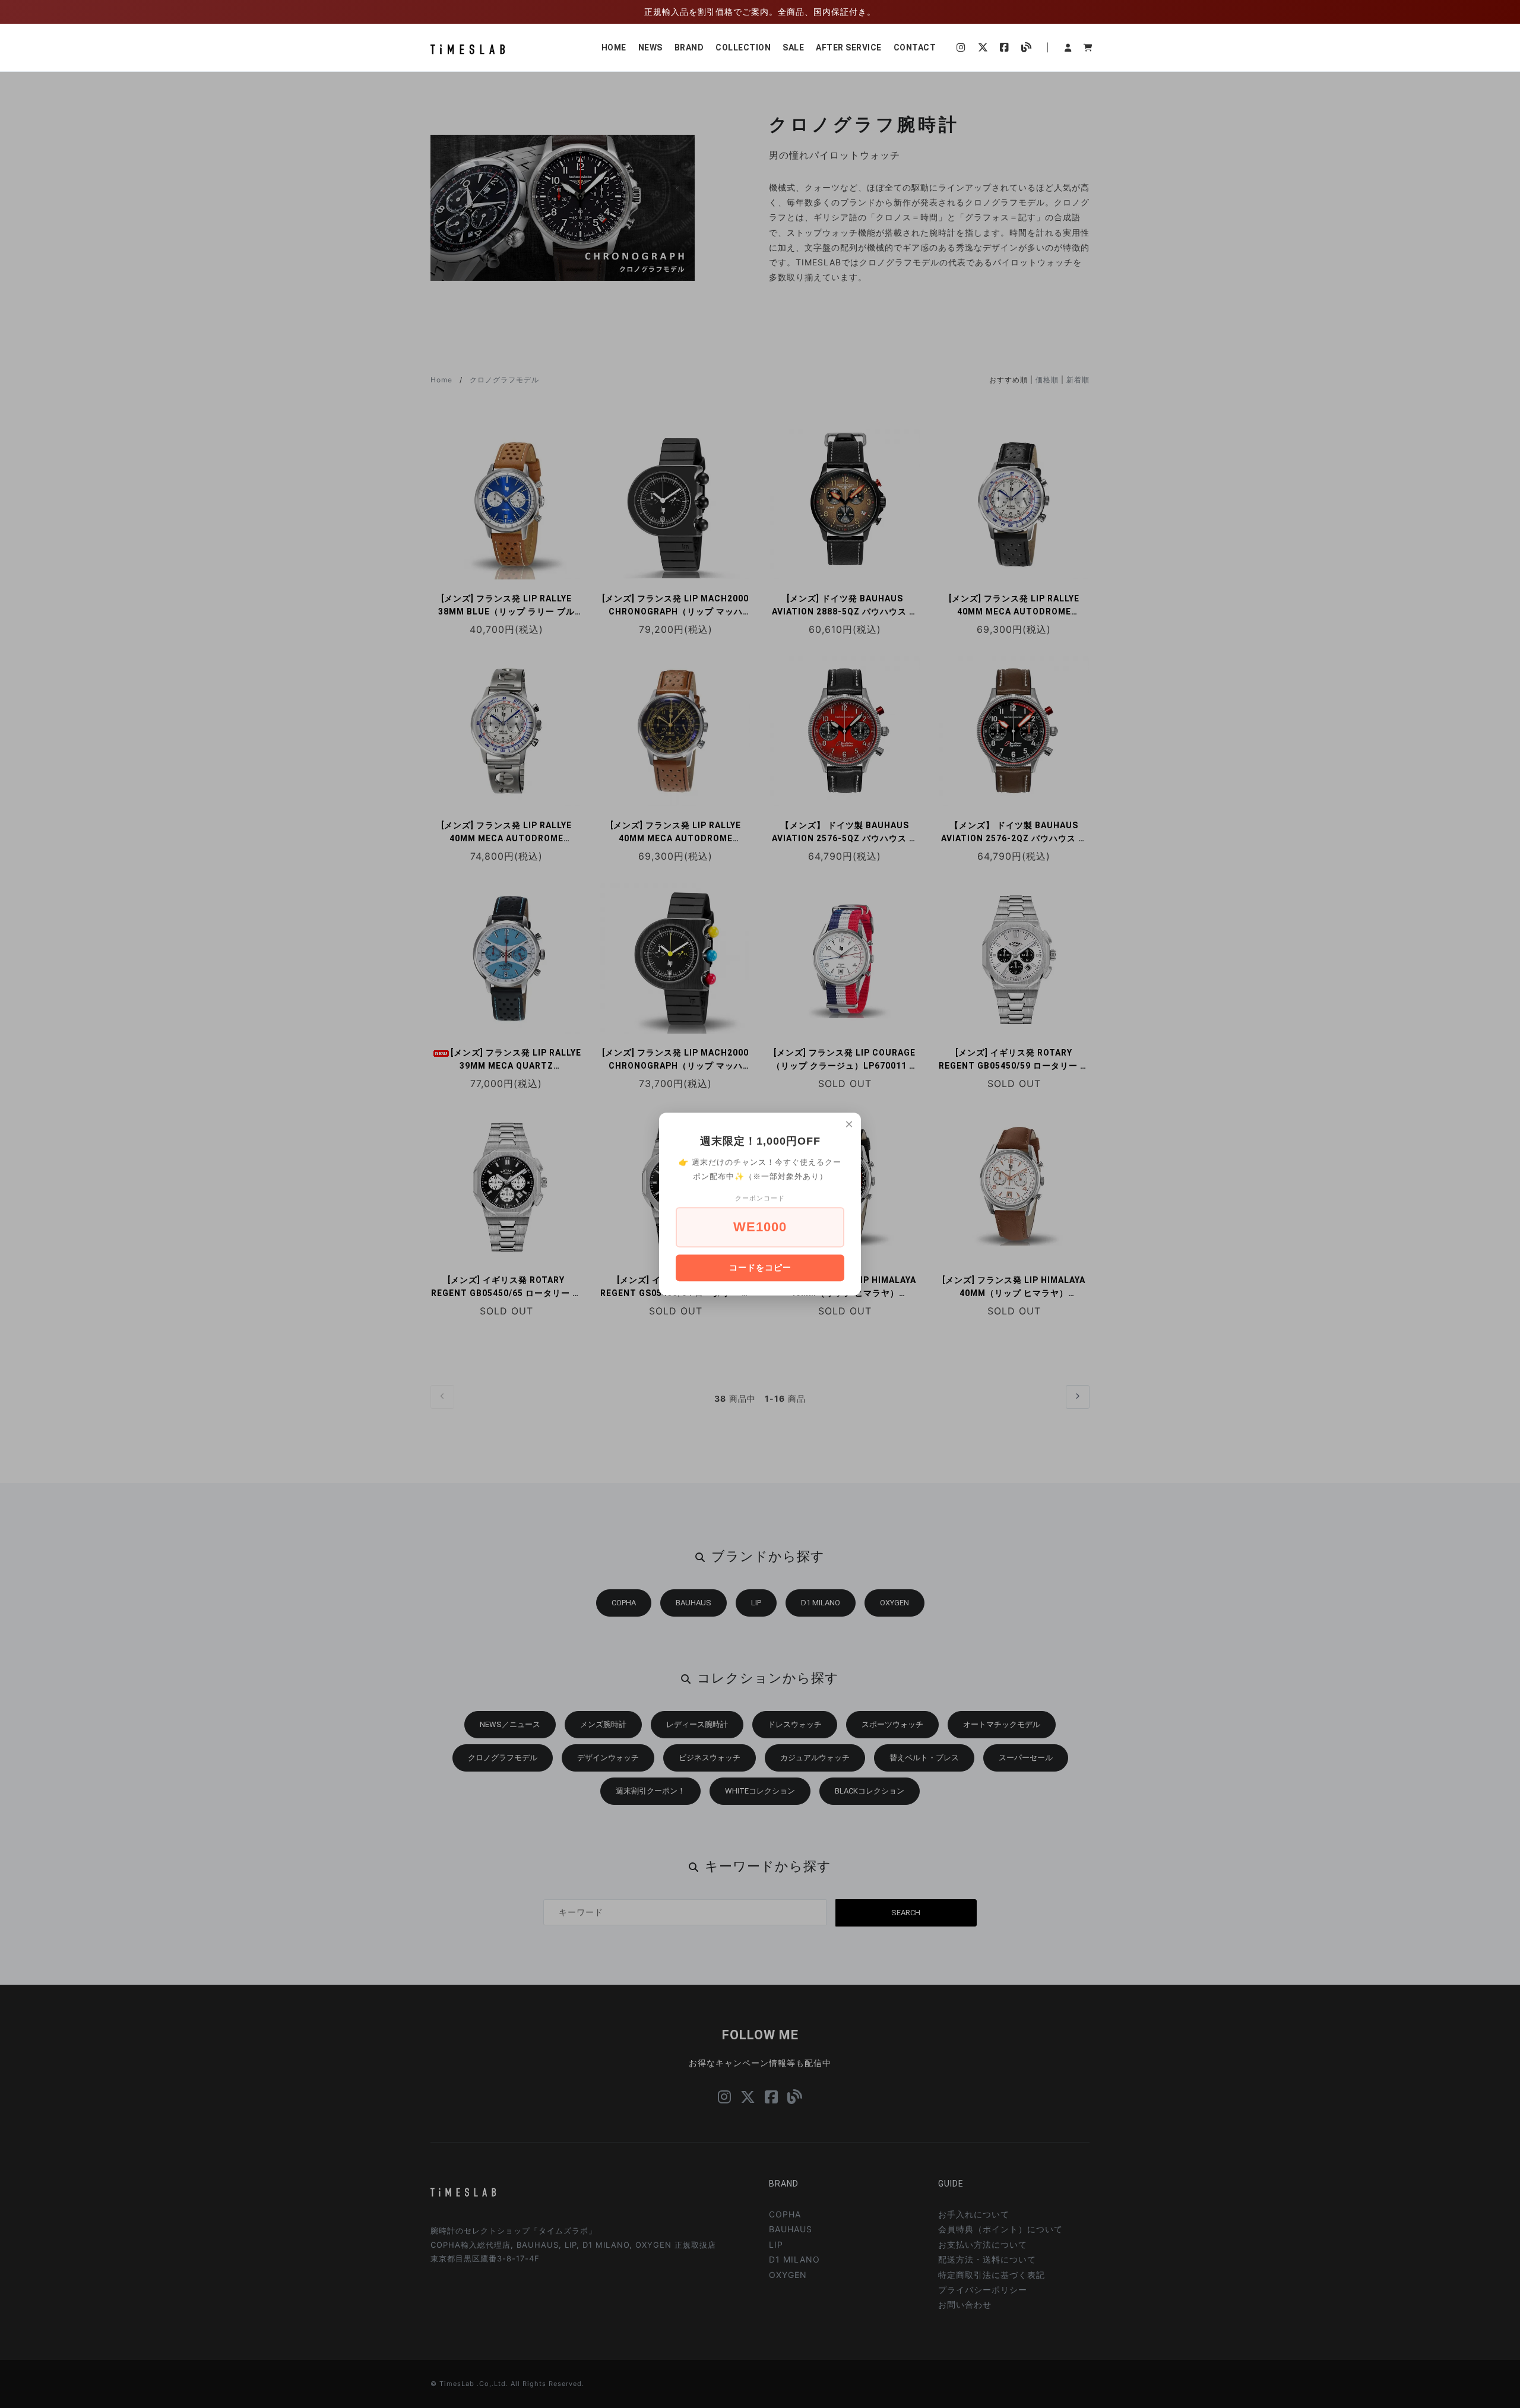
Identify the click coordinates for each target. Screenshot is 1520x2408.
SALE (793, 47)
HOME (614, 47)
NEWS (650, 47)
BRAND (689, 47)
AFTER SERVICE (849, 47)
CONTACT (915, 47)
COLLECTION (743, 47)
